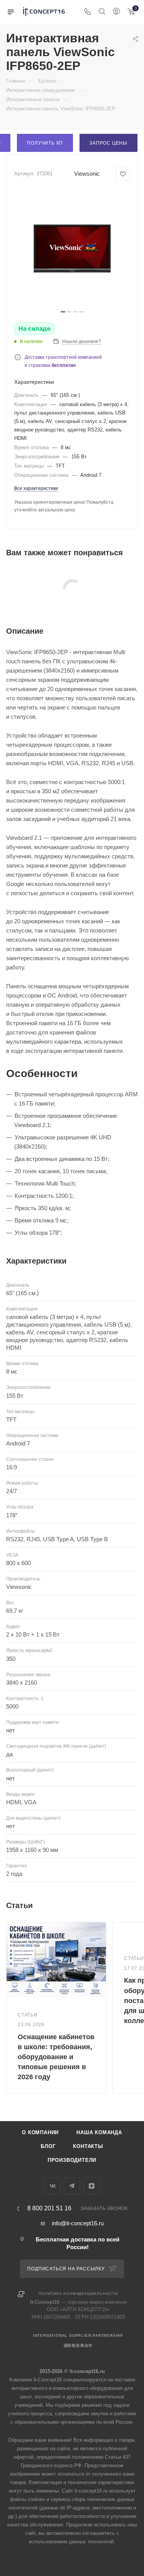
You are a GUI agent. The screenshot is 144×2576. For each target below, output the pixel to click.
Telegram (72, 2186)
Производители (72, 2160)
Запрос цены (108, 143)
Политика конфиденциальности (78, 2294)
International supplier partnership (78, 2335)
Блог (48, 2146)
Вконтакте (52, 2186)
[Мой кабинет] (116, 12)
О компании (40, 2132)
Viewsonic (87, 174)
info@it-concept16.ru (78, 2223)
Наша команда (99, 2132)
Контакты (88, 2146)
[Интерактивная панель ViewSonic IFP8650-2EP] (72, 248)
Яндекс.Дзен (92, 2186)
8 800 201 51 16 (49, 2208)
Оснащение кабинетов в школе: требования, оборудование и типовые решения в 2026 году (56, 2057)
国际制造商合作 (78, 2345)
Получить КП (45, 143)
